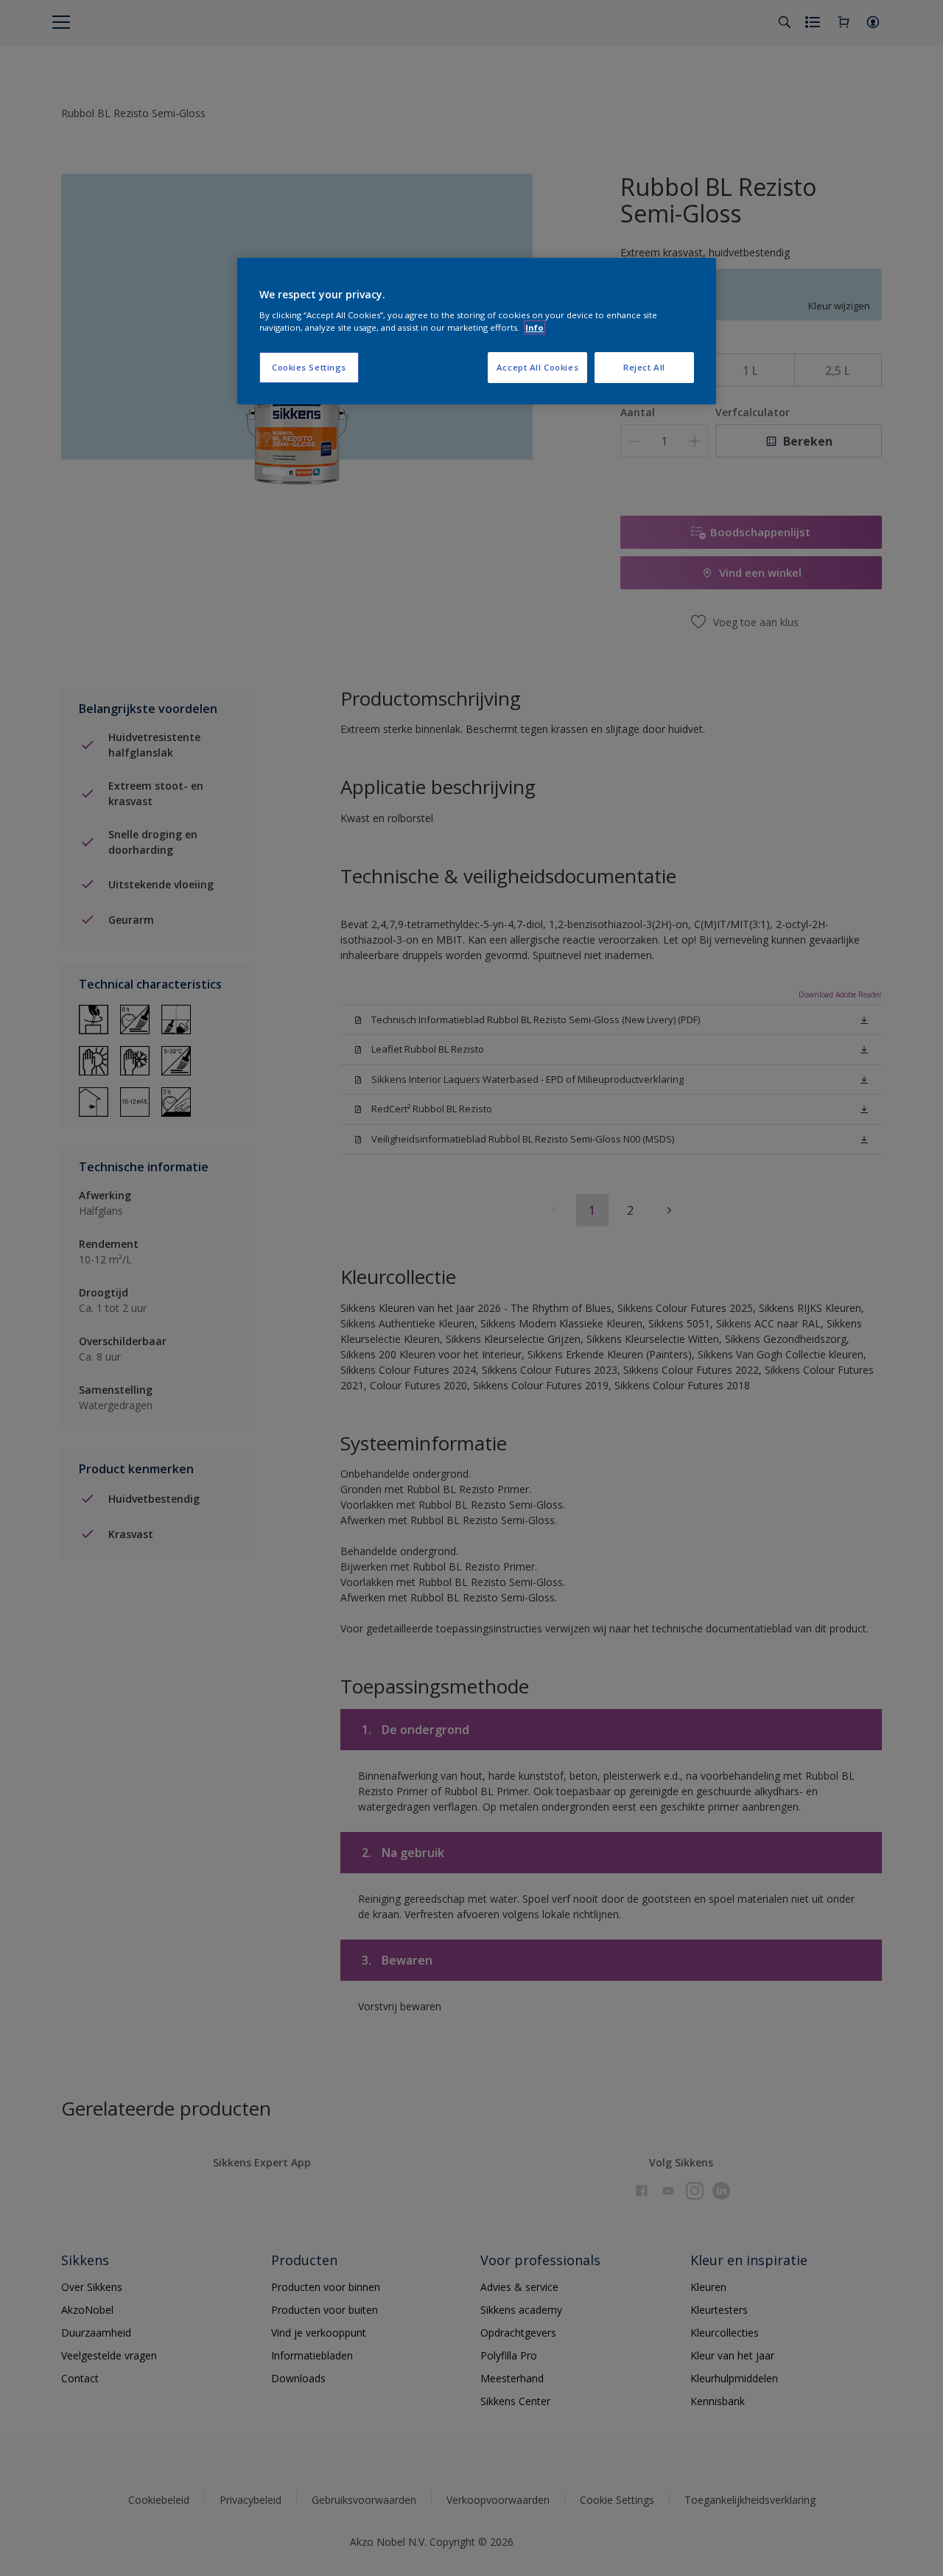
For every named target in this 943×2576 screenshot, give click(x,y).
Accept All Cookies (537, 367)
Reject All (644, 367)
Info (534, 327)
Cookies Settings (309, 367)
